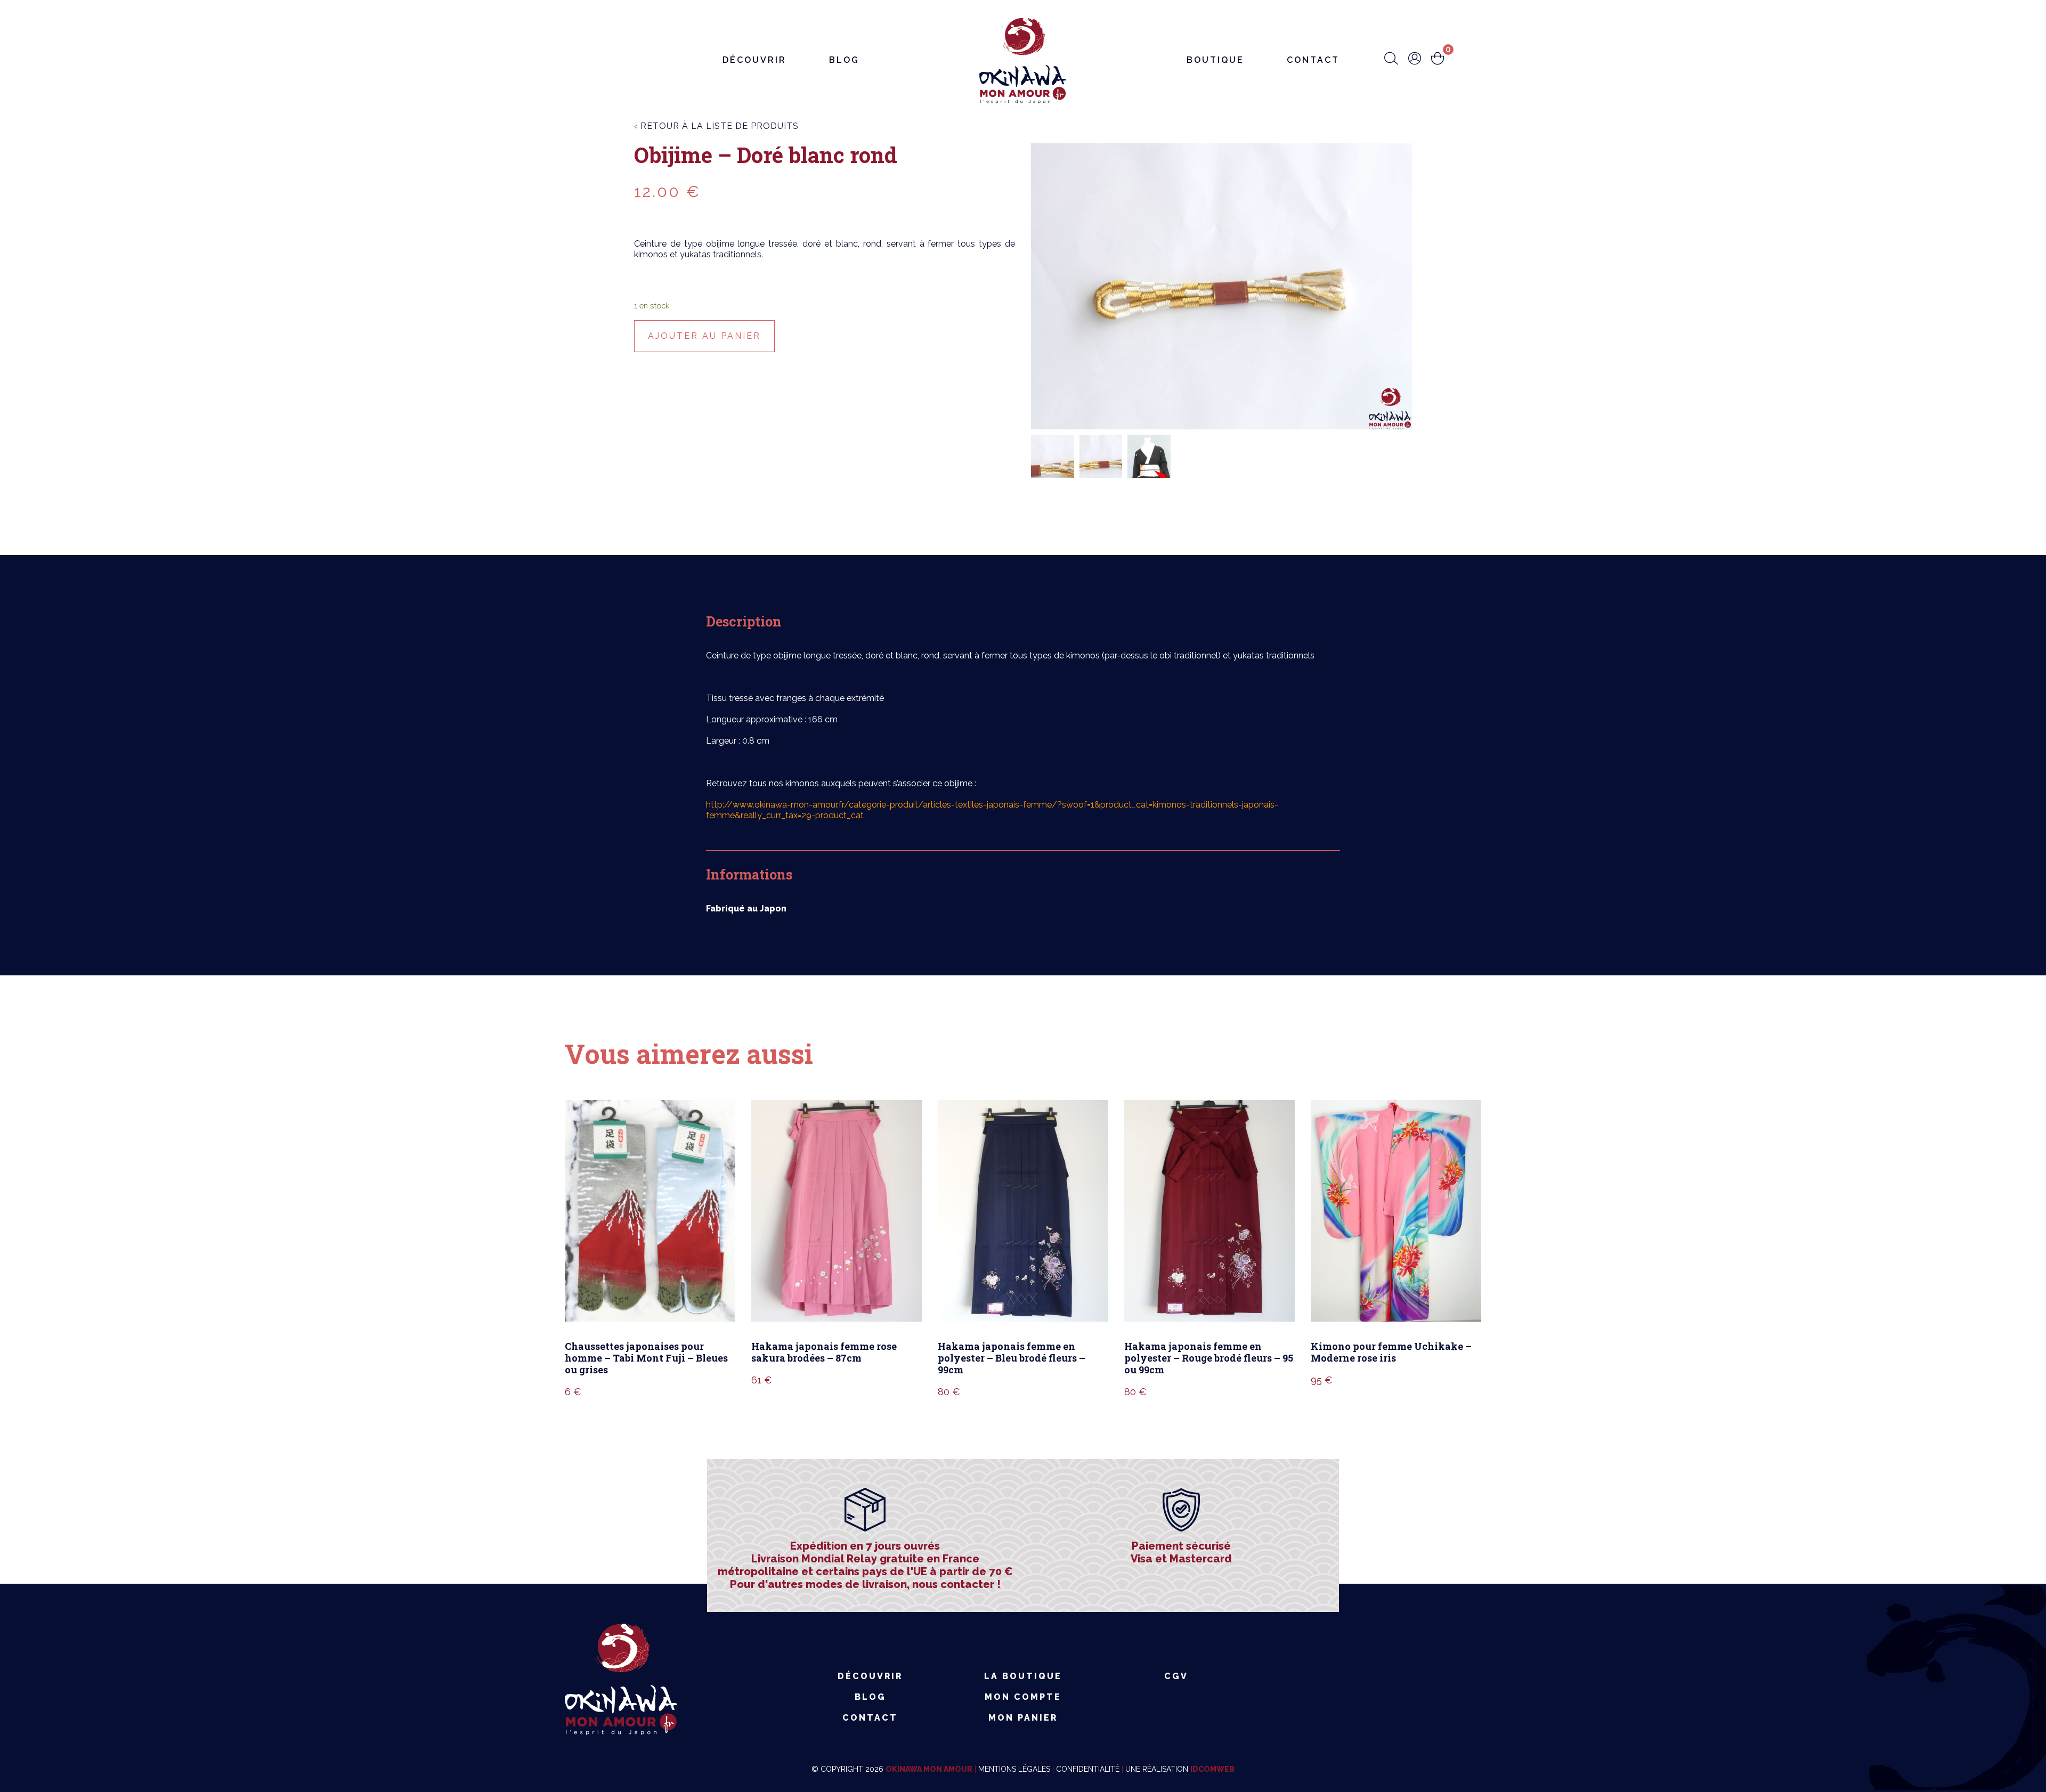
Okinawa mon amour (929, 1769)
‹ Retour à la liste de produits (716, 126)
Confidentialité (1088, 1769)
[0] (1438, 59)
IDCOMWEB (1212, 1769)
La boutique (1023, 1676)
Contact (1313, 60)
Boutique (1215, 60)
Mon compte (1023, 1697)
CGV (1176, 1676)
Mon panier (1023, 1718)
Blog (844, 60)
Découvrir (754, 60)
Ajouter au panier (704, 336)
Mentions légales (1014, 1769)
